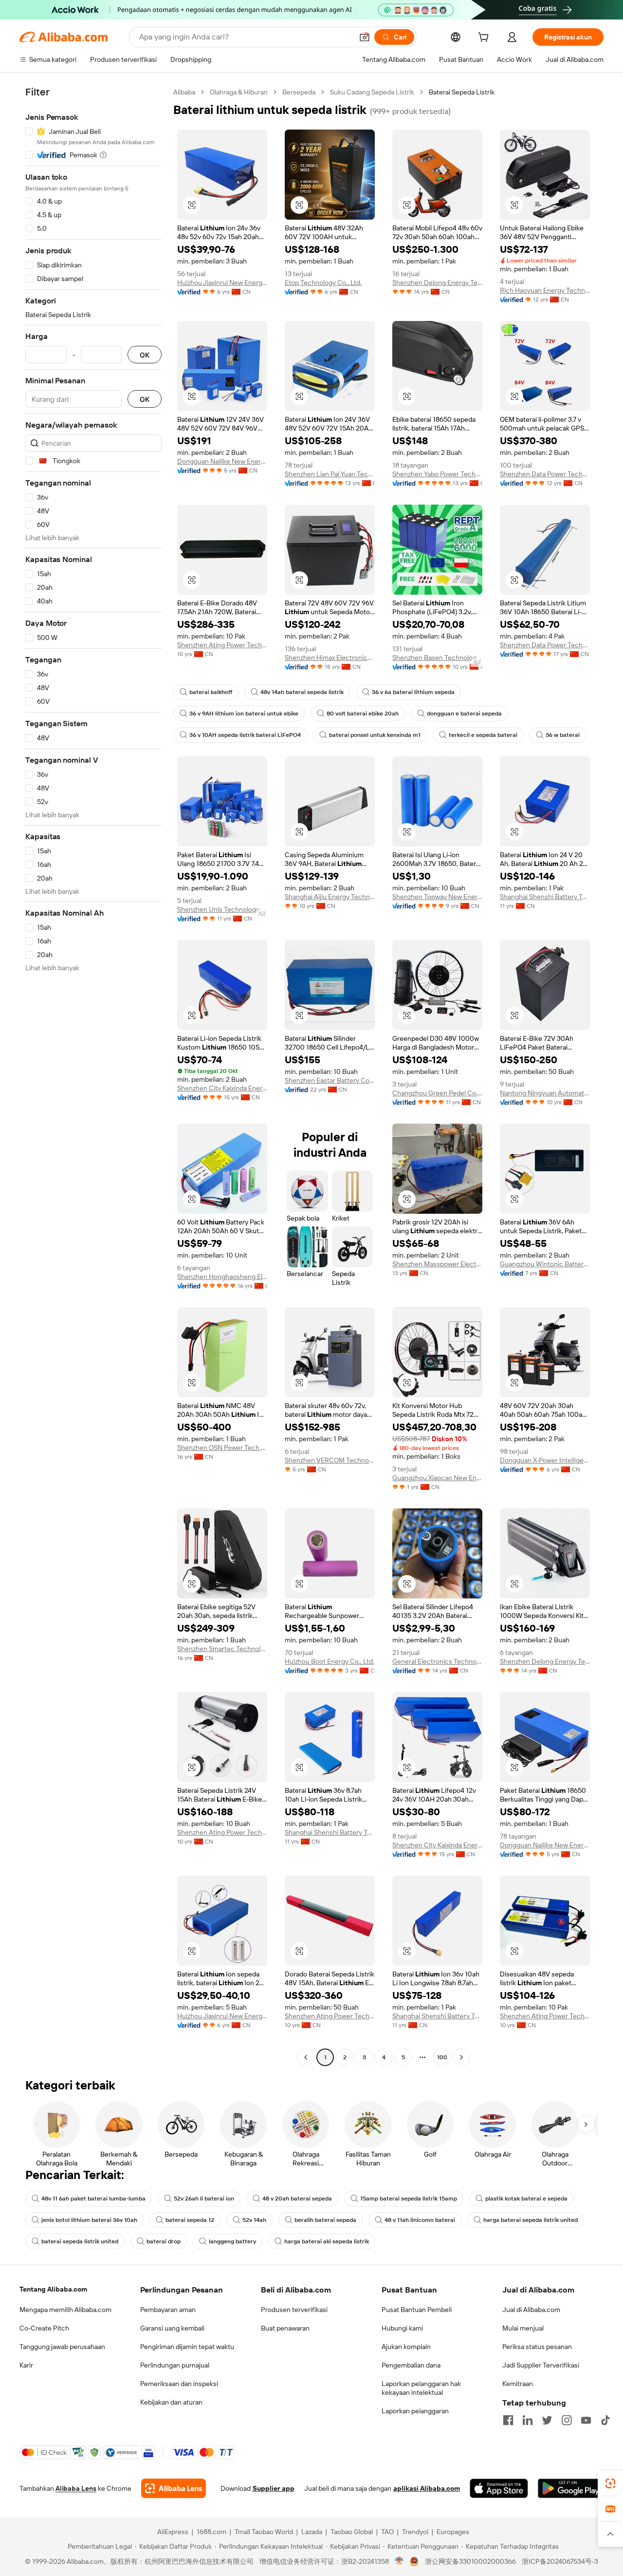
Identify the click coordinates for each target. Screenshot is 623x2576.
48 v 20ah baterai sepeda (297, 2199)
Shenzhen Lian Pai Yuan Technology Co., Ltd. (330, 474)
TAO (387, 2532)
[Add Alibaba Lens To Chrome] (174, 2488)
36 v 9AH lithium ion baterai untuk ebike (244, 714)
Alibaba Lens (76, 2488)
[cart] (485, 38)
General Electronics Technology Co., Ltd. (437, 1661)
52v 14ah (254, 2220)
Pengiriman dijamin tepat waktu (187, 2347)
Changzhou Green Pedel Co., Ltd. (437, 1093)
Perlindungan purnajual (175, 2365)
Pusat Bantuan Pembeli (417, 2310)
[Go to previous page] (306, 2057)
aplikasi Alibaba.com (427, 2488)
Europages (453, 2532)
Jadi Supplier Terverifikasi (541, 2365)
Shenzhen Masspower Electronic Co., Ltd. (437, 1264)
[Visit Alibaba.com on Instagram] (567, 2420)
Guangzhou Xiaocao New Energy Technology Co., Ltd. (437, 1478)
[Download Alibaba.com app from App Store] (499, 2488)
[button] (365, 37)
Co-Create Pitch (44, 2328)
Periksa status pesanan (537, 2347)
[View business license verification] (399, 2561)
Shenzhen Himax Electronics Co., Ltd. (330, 658)
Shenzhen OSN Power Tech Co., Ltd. (222, 1448)
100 (442, 2057)
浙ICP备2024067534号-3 (560, 2561)
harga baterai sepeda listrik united (531, 2220)
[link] (610, 2483)
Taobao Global (352, 2532)
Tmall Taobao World (264, 2532)
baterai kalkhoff (211, 692)
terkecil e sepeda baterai (483, 735)
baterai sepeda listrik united (80, 2241)
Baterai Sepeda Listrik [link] (462, 92)
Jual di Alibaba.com (531, 2310)
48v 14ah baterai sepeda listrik (302, 692)
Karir (26, 2365)
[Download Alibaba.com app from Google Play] (571, 2488)
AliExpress (173, 2532)
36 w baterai (563, 735)
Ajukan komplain (406, 2347)
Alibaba (184, 92)
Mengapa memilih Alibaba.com (65, 2310)
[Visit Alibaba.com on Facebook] (508, 2420)
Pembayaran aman (168, 2310)
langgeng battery (232, 2241)
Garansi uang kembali (172, 2328)
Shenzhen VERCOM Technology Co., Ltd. (330, 1460)
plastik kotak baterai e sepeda (526, 2199)
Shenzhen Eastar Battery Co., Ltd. (330, 1080)
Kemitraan (518, 2384)
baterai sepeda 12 (190, 2220)
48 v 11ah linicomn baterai (420, 2220)
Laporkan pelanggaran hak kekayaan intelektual (421, 2388)
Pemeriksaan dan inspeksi (179, 2384)
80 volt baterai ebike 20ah (363, 714)
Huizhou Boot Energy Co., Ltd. (330, 1661)
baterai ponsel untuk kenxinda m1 (375, 735)
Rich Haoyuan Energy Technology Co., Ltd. (545, 290)
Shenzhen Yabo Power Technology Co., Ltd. (437, 474)
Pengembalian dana (411, 2365)
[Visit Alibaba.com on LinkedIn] (528, 2420)
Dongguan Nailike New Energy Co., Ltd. (222, 461)
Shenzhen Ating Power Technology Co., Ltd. (222, 645)
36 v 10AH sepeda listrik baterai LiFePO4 (245, 735)
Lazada (312, 2532)
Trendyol (415, 2532)
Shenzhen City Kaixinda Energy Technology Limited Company (222, 1088)
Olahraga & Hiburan (239, 92)
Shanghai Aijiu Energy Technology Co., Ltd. (330, 897)
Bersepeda (299, 92)
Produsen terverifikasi (294, 2310)
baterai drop (164, 2241)
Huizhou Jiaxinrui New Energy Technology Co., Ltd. (222, 282)
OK (145, 355)
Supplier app (274, 2488)
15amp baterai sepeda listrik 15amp (409, 2199)
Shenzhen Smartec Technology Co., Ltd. (222, 1649)
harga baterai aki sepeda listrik (327, 2241)
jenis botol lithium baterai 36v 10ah (89, 2220)
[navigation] (93, 1076)
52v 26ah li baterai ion (204, 2199)
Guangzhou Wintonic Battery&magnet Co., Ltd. (545, 1264)
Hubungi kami (402, 2328)
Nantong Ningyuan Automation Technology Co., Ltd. (545, 1093)
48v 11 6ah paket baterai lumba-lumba (93, 2199)
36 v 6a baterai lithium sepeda (413, 692)
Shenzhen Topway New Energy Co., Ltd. (437, 897)
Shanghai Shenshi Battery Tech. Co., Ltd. (545, 897)
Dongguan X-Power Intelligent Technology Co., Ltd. (545, 1460)
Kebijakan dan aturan (171, 2402)
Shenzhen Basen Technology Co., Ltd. (437, 658)
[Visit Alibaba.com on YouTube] (586, 2420)
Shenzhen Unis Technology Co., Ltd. (222, 909)
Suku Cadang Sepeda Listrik (372, 92)
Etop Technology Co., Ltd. (323, 282)
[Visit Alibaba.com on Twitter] (547, 2420)
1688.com (211, 2532)
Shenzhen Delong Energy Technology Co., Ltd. (437, 282)
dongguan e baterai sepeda (464, 714)
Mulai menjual (523, 2328)
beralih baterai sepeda (325, 2220)
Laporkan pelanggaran (415, 2411)
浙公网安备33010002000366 (470, 2561)
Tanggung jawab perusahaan (62, 2347)
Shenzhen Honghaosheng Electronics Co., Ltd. (222, 1277)
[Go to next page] (461, 2057)
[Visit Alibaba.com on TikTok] (605, 2420)
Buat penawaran (285, 2328)
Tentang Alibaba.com (53, 2289)
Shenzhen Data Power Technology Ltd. (545, 474)
